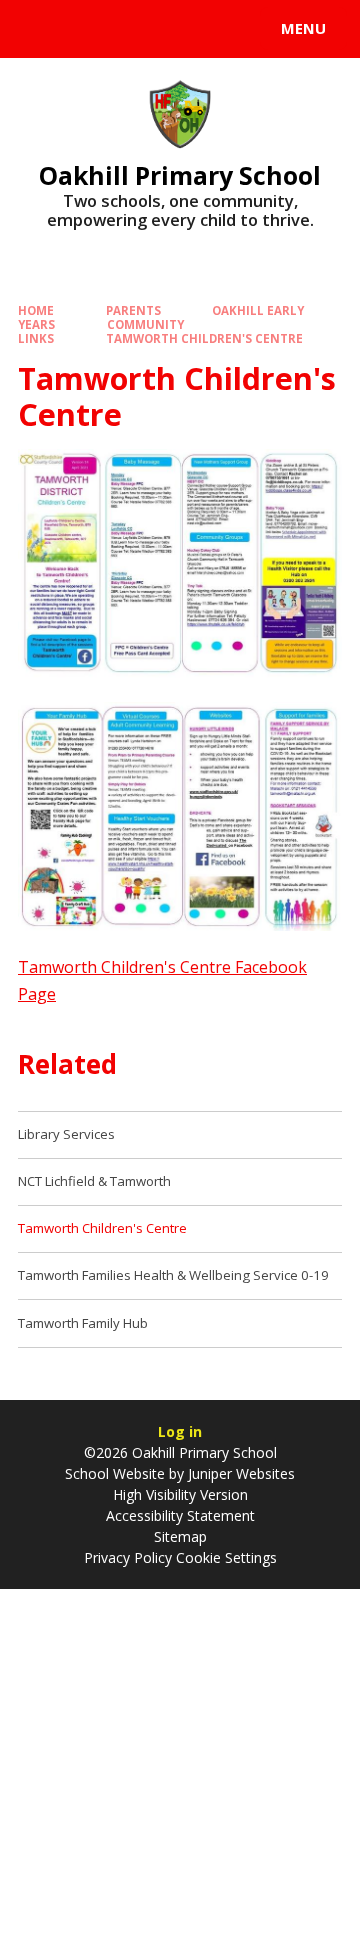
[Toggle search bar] (38, 29)
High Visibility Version (180, 1494)
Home (36, 310)
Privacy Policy (128, 1557)
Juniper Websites (241, 1473)
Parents (133, 310)
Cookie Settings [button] (226, 1557)
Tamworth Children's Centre (204, 338)
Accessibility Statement (180, 1515)
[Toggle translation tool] (88, 29)
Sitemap (180, 1536)
